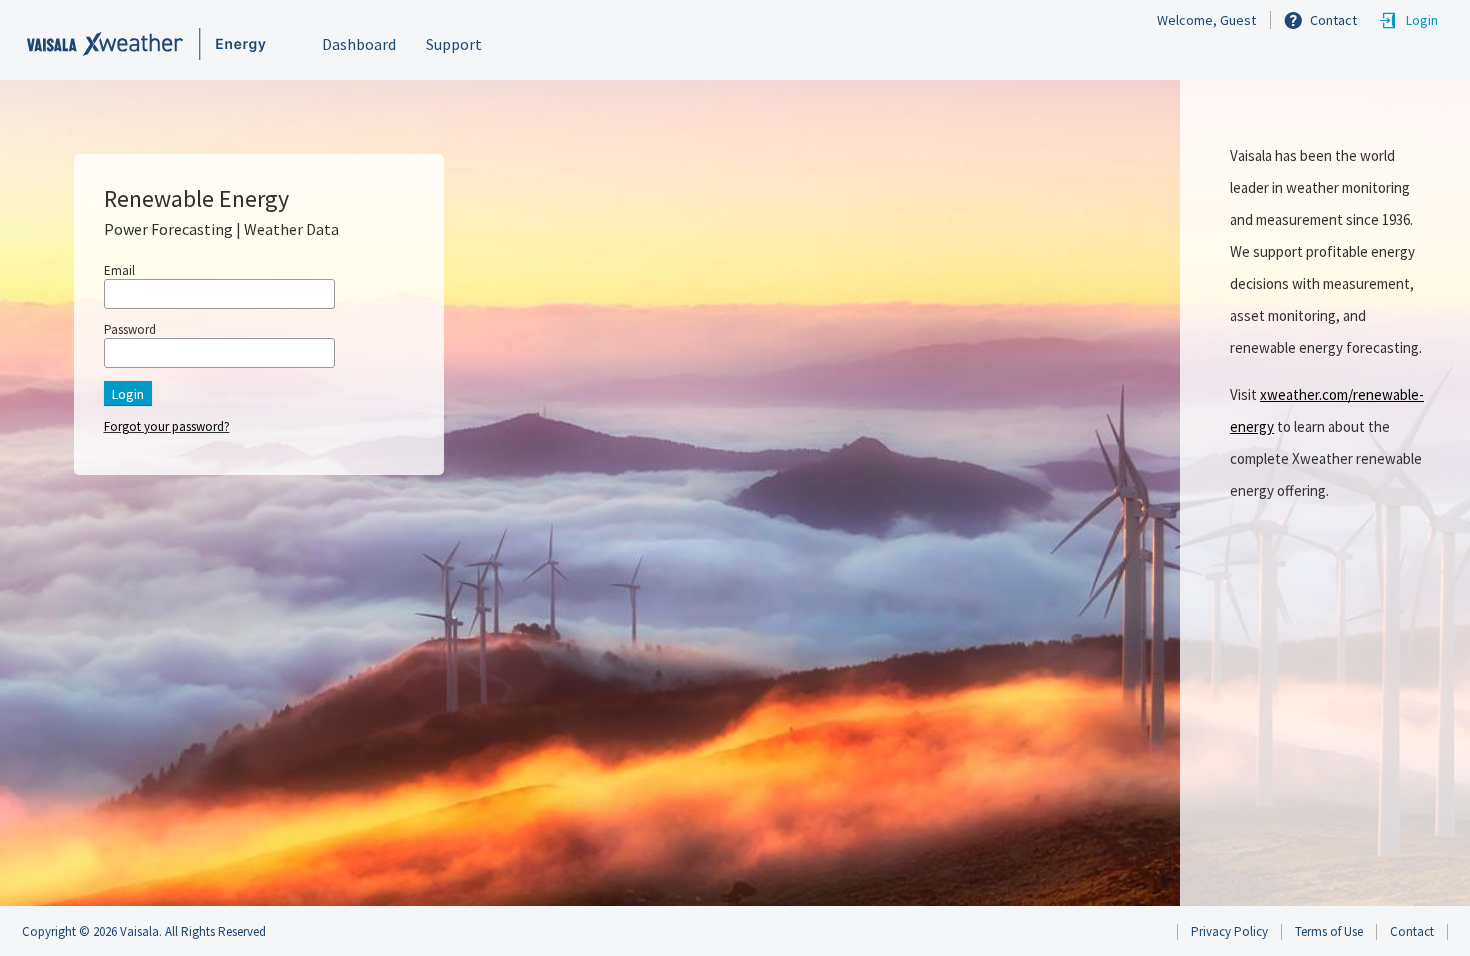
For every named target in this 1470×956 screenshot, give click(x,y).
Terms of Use (1329, 932)
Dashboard (359, 44)
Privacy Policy (1229, 932)
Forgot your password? (167, 426)
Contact (1333, 20)
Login (1422, 20)
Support (454, 44)
